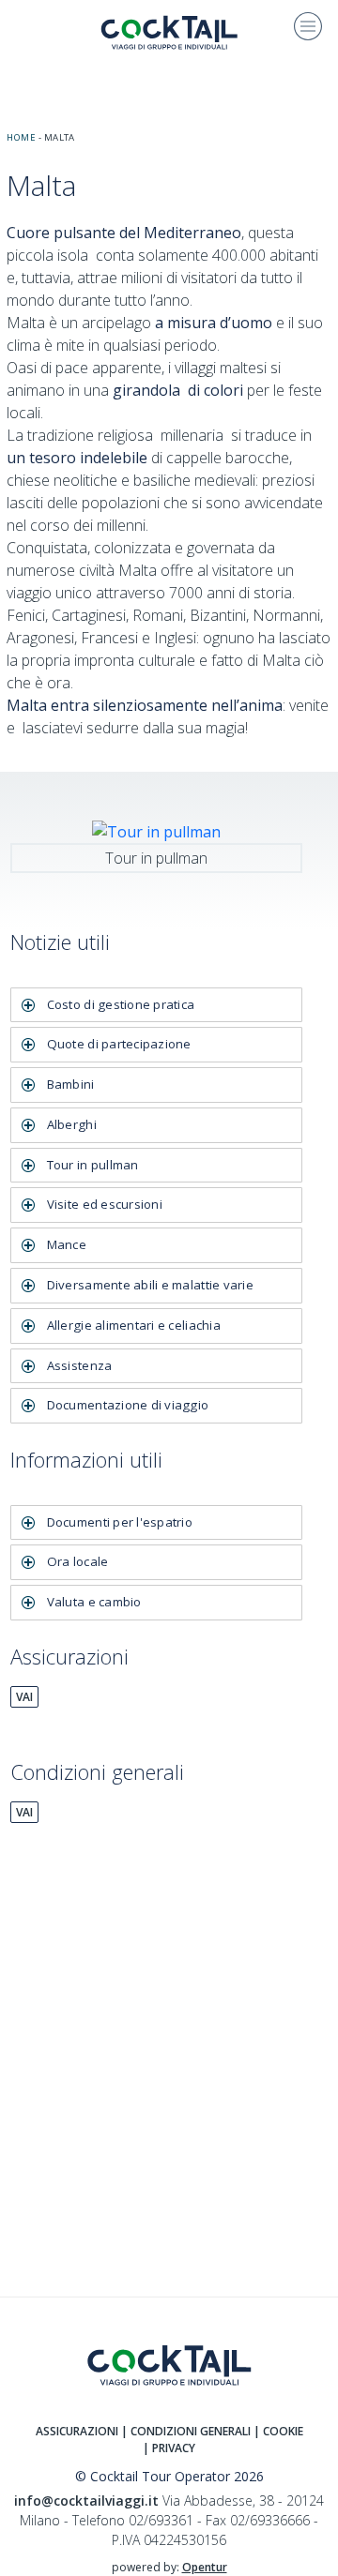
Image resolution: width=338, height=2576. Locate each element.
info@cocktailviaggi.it (86, 2501)
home (21, 137)
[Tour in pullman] (156, 830)
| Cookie (278, 2431)
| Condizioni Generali (186, 2431)
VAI (24, 1697)
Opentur (205, 2567)
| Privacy (169, 2448)
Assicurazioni (77, 2431)
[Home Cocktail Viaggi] (169, 31)
